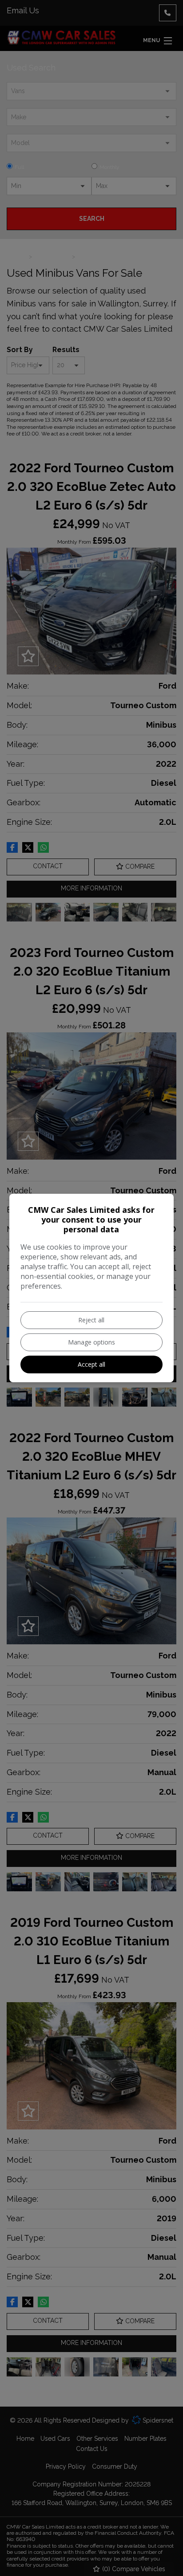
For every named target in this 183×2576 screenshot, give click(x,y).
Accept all (91, 1364)
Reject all (91, 1320)
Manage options (91, 1342)
